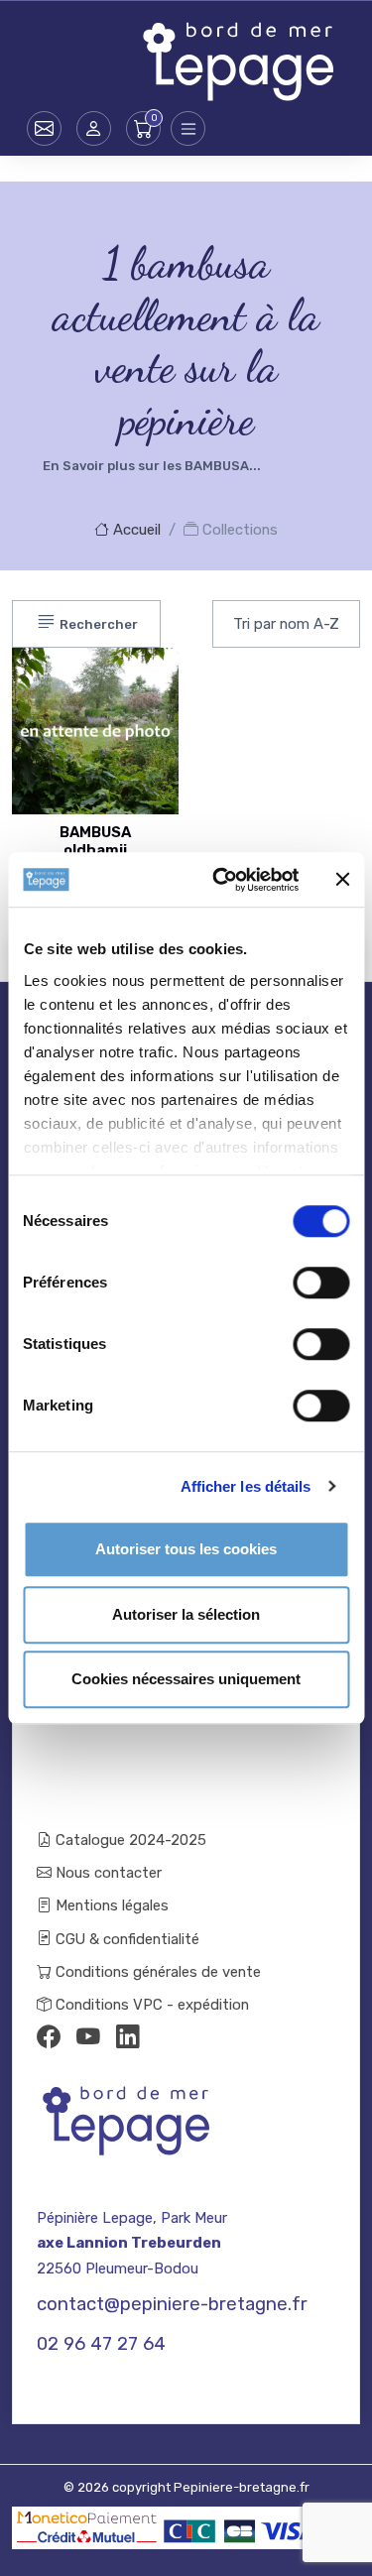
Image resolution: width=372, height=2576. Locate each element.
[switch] (321, 1283)
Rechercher (97, 624)
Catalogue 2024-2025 (129, 1840)
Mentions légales (110, 1905)
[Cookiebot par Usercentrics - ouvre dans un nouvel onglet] (222, 880)
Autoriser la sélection (186, 1614)
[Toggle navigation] (188, 128)
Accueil (135, 530)
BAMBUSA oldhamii (95, 841)
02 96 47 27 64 (101, 2344)
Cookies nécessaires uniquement (186, 1679)
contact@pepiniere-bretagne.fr (172, 2304)
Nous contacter (107, 1873)
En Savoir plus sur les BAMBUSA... (152, 466)
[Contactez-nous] (44, 128)
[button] (94, 128)
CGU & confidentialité (125, 1939)
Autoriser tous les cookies (186, 1549)
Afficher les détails (246, 1486)
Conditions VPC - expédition (150, 2005)
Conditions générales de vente (156, 1972)
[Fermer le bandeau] (342, 880)
